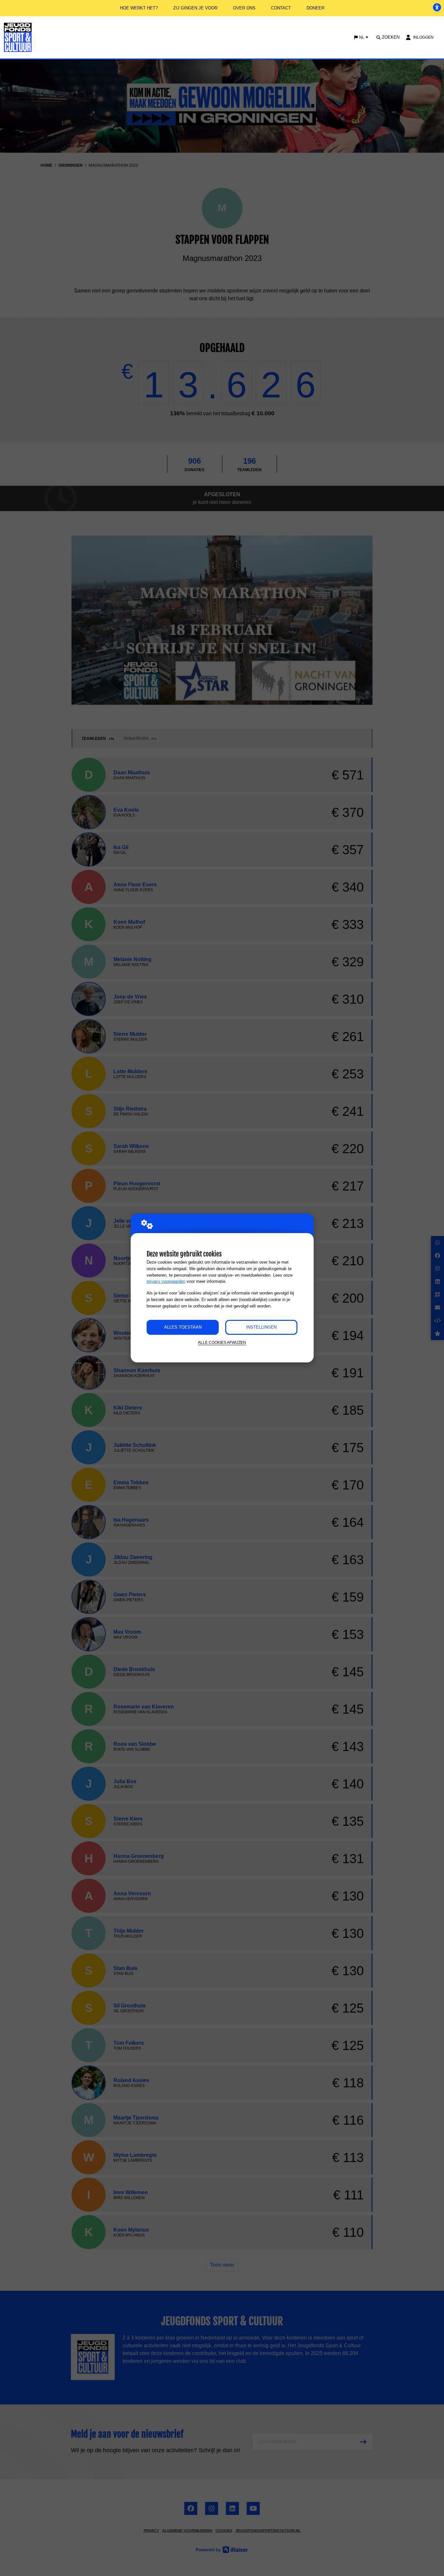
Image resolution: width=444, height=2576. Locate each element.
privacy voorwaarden (166, 1281)
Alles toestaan (183, 1327)
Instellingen (261, 1327)
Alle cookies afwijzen (222, 1342)
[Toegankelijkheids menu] (437, 7)
